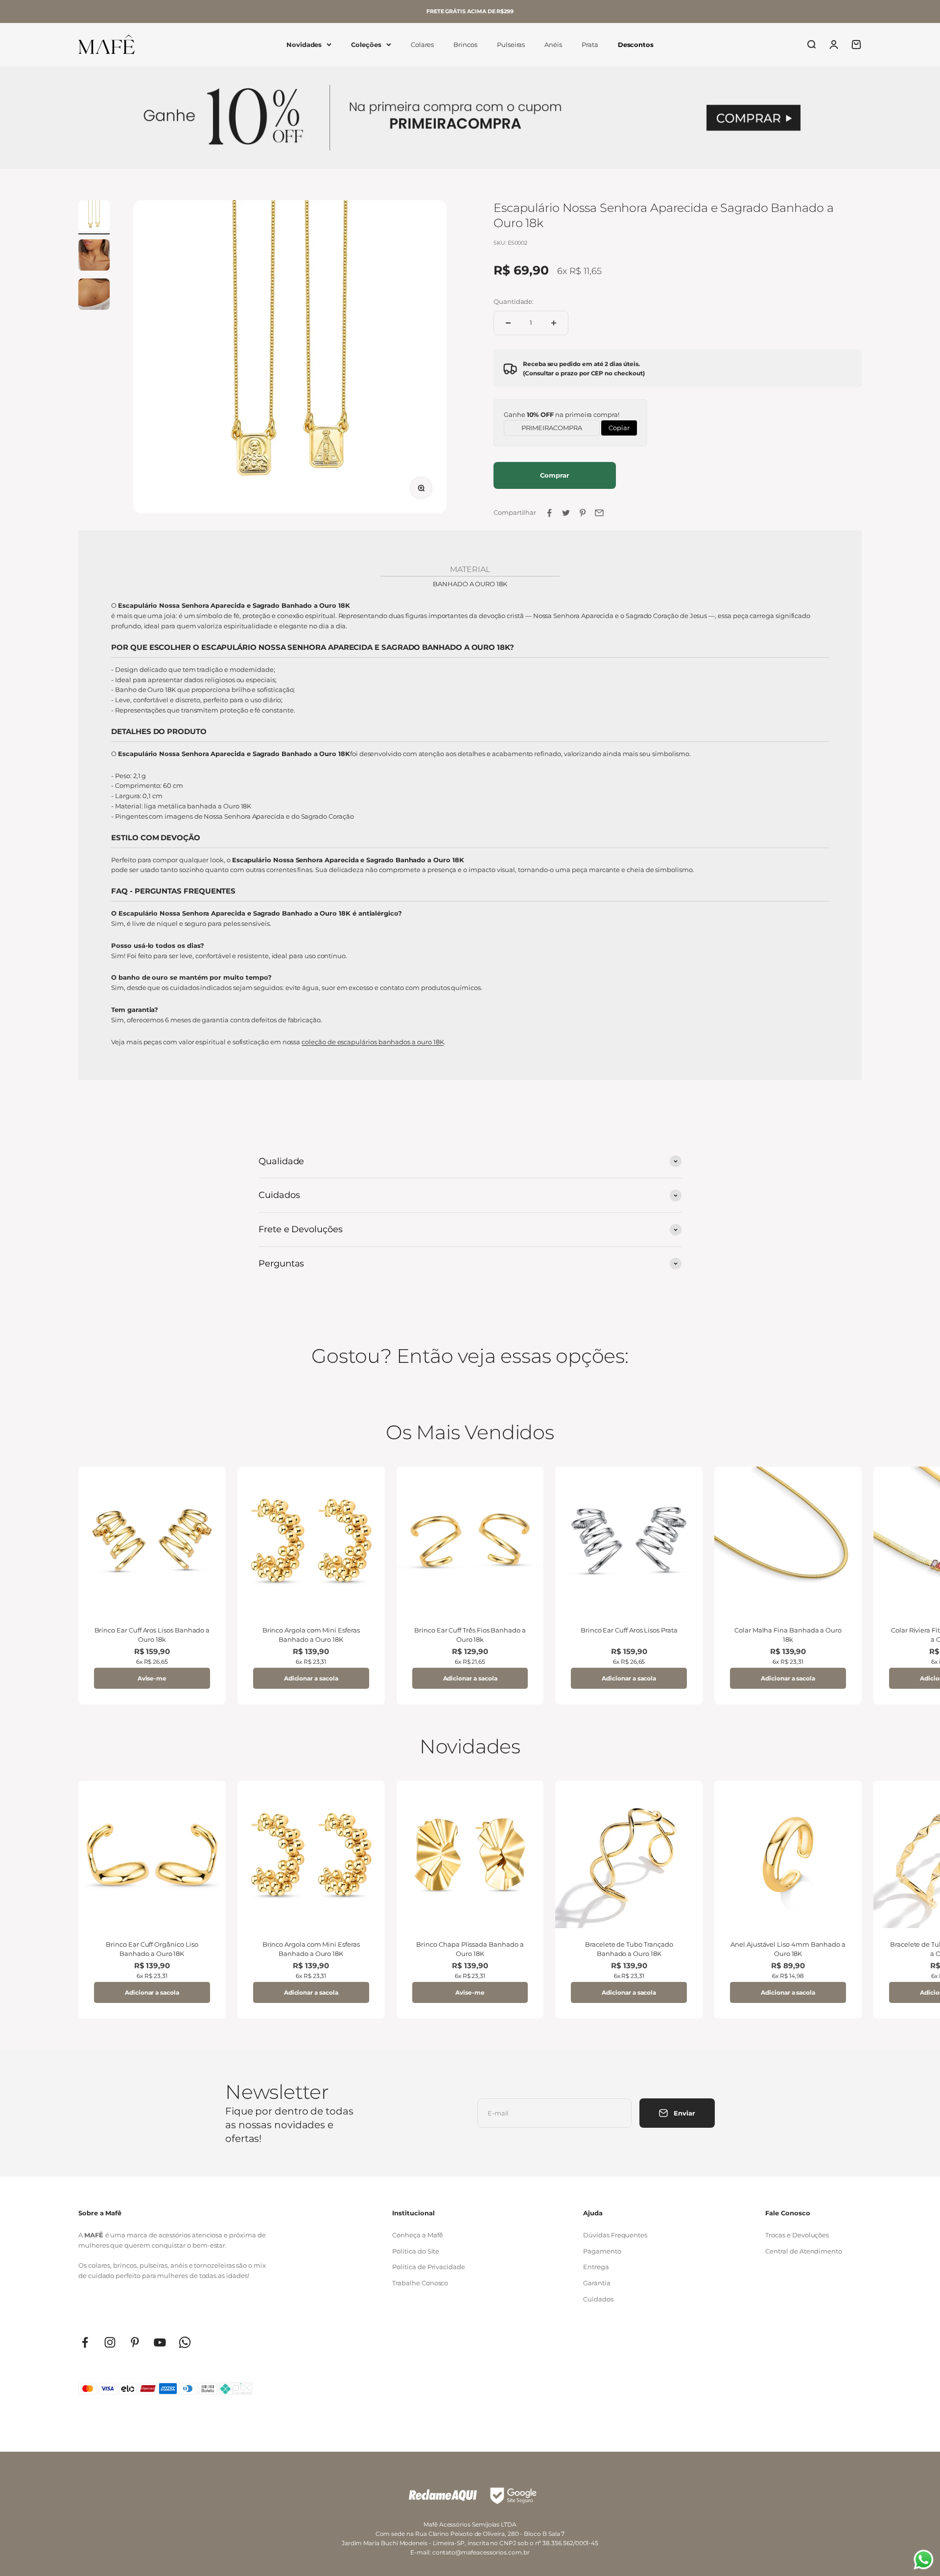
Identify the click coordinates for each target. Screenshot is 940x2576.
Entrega (596, 2267)
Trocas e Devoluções (797, 2235)
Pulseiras (511, 45)
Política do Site (416, 2251)
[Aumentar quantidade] (554, 323)
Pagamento (602, 2251)
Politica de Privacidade (429, 2267)
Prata (590, 45)
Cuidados (598, 2299)
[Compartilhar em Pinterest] (583, 513)
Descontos (636, 45)
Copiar (619, 426)
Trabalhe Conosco (420, 2283)
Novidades (304, 45)
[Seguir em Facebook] (85, 2342)
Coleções (366, 45)
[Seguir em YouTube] (160, 2342)
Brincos (465, 45)
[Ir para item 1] (94, 217)
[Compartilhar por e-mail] (599, 513)
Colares (423, 45)
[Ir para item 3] (94, 296)
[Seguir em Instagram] (110, 2342)
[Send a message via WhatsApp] (924, 2560)
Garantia (597, 2283)
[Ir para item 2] (94, 256)
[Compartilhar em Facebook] (549, 513)
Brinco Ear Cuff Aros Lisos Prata (629, 1630)
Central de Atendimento (804, 2251)
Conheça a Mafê (417, 2235)
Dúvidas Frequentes (615, 2235)
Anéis (553, 45)
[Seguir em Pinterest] (135, 2342)
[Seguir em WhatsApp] (185, 2342)
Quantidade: (514, 301)
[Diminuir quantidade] (508, 323)
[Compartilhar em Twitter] (566, 513)
